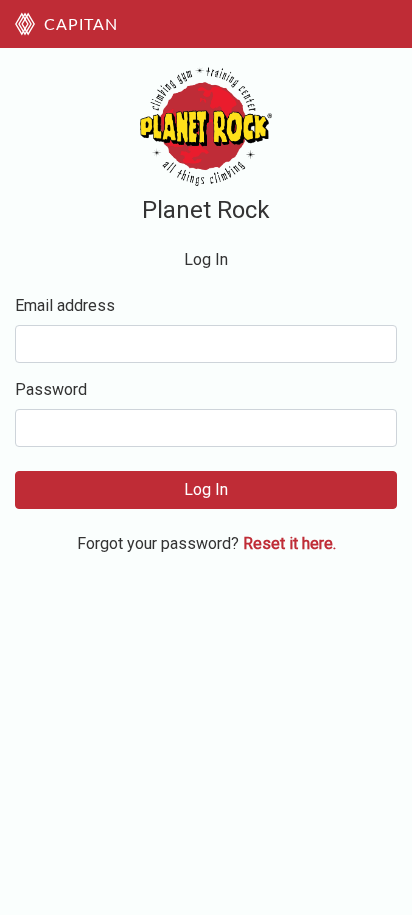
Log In (206, 489)
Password (51, 389)
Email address (65, 305)
